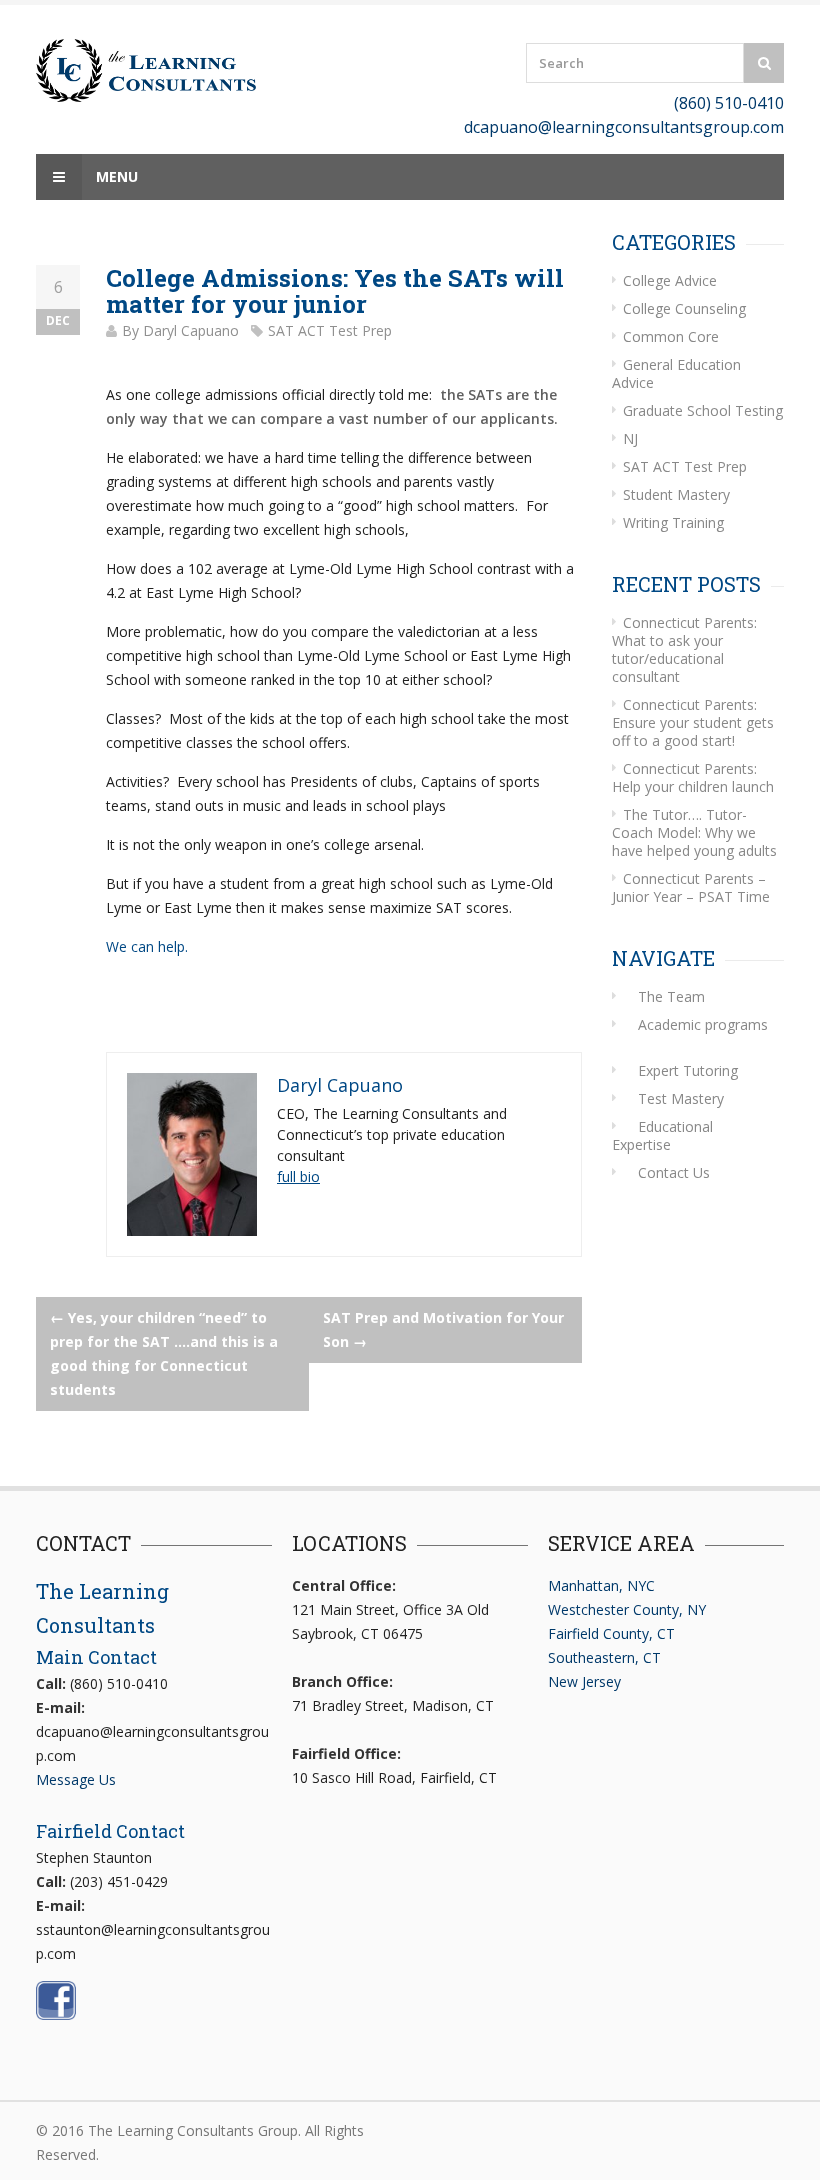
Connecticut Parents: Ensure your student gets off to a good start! (693, 722)
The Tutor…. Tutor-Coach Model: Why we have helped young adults (694, 832)
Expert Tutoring (688, 1070)
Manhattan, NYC (601, 1585)
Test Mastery (681, 1098)
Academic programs (703, 1024)
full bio (298, 1176)
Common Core (671, 336)
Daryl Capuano (191, 330)
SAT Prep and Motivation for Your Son (443, 1329)
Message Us (76, 1779)
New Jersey (584, 1681)
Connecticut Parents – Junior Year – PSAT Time (691, 887)
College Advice (670, 280)
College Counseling (684, 308)
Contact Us (674, 1172)
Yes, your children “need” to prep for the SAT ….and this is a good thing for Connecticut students (164, 1353)
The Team (671, 996)
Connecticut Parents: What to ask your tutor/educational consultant (684, 649)
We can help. (147, 946)
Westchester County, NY (627, 1609)
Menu (115, 176)
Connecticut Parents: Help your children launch (693, 777)
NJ (630, 438)
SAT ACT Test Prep (330, 330)
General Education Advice (676, 373)
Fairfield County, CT (611, 1633)
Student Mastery (676, 494)
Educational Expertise (662, 1135)
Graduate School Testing (703, 410)
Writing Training (673, 522)
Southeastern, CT (604, 1657)
